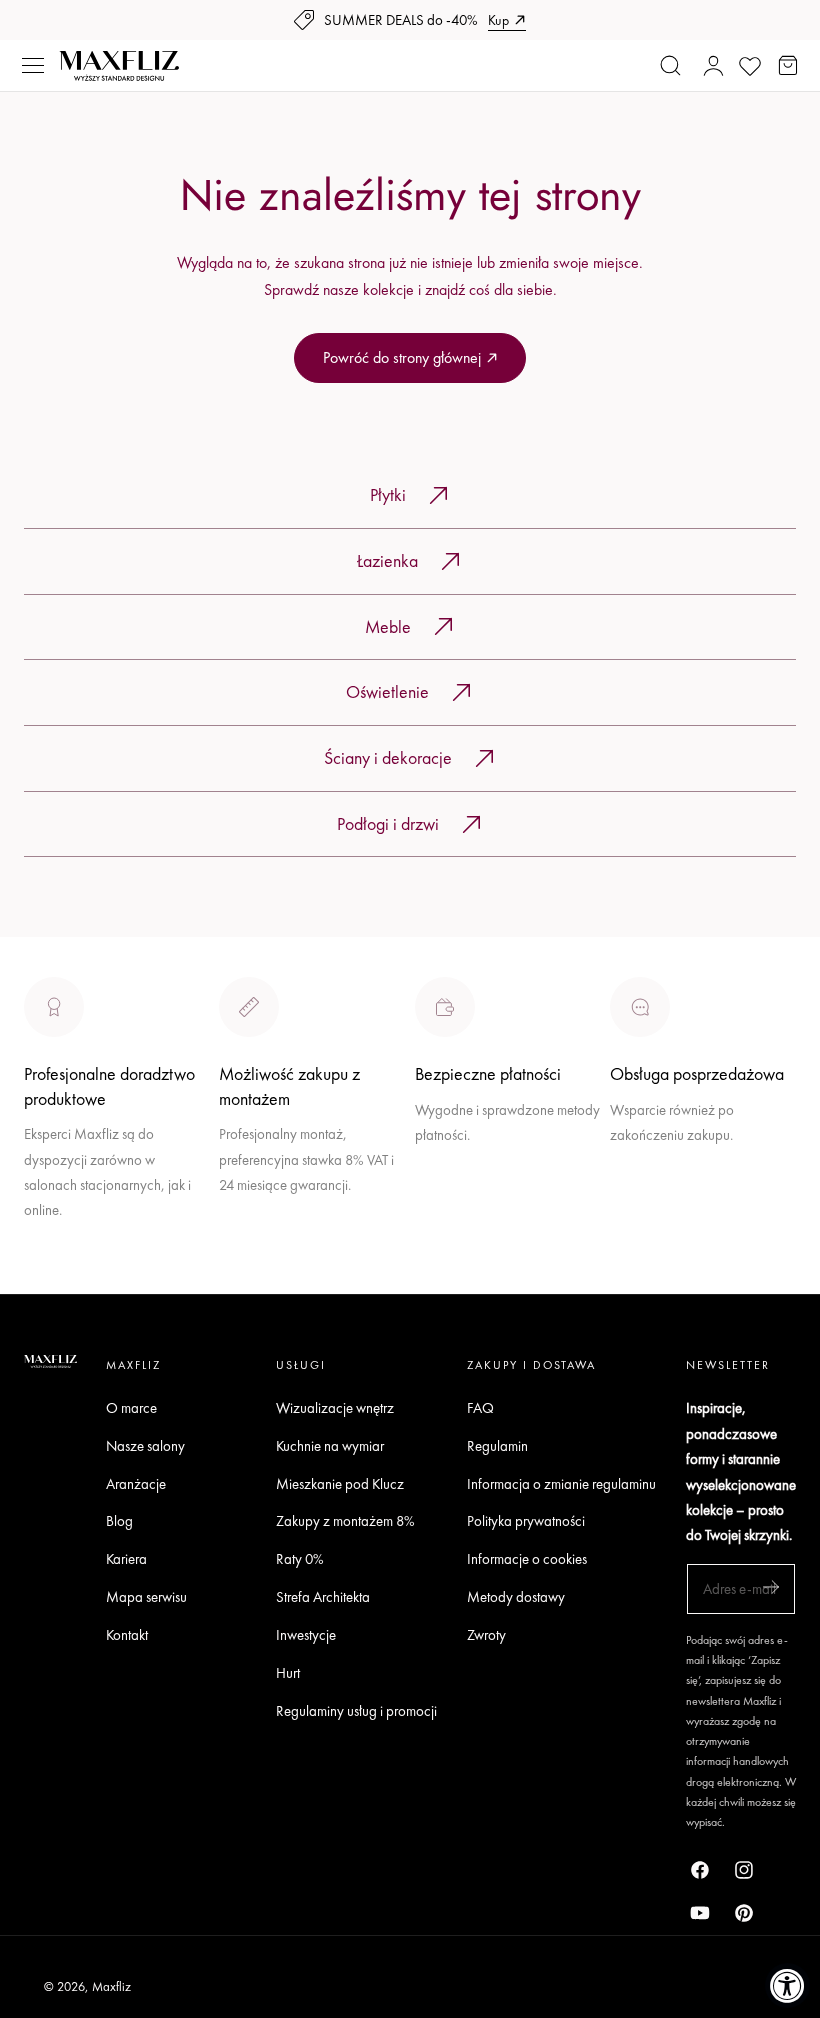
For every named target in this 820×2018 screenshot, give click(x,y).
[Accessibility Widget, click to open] (787, 1985)
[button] (33, 66)
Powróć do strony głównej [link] (402, 357)
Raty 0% (300, 1559)
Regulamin (497, 1445)
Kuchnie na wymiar (330, 1445)
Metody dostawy (516, 1596)
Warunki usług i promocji (294, 1229)
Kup (498, 20)
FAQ (480, 1407)
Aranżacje (136, 1483)
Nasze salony (457, 1179)
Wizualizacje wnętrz (335, 1407)
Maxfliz (111, 1986)
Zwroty (486, 1634)
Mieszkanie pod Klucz (340, 1483)
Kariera (126, 1559)
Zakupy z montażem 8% (345, 1521)
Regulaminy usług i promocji (356, 1710)
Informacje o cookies (527, 1559)
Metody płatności (662, 1205)
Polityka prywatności (526, 1521)
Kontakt (127, 1634)
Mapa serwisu (146, 1596)
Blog (119, 1521)
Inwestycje (306, 1634)
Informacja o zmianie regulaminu (561, 1483)
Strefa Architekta (323, 1596)
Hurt (288, 1672)
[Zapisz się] (771, 1587)
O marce (52, 1280)
